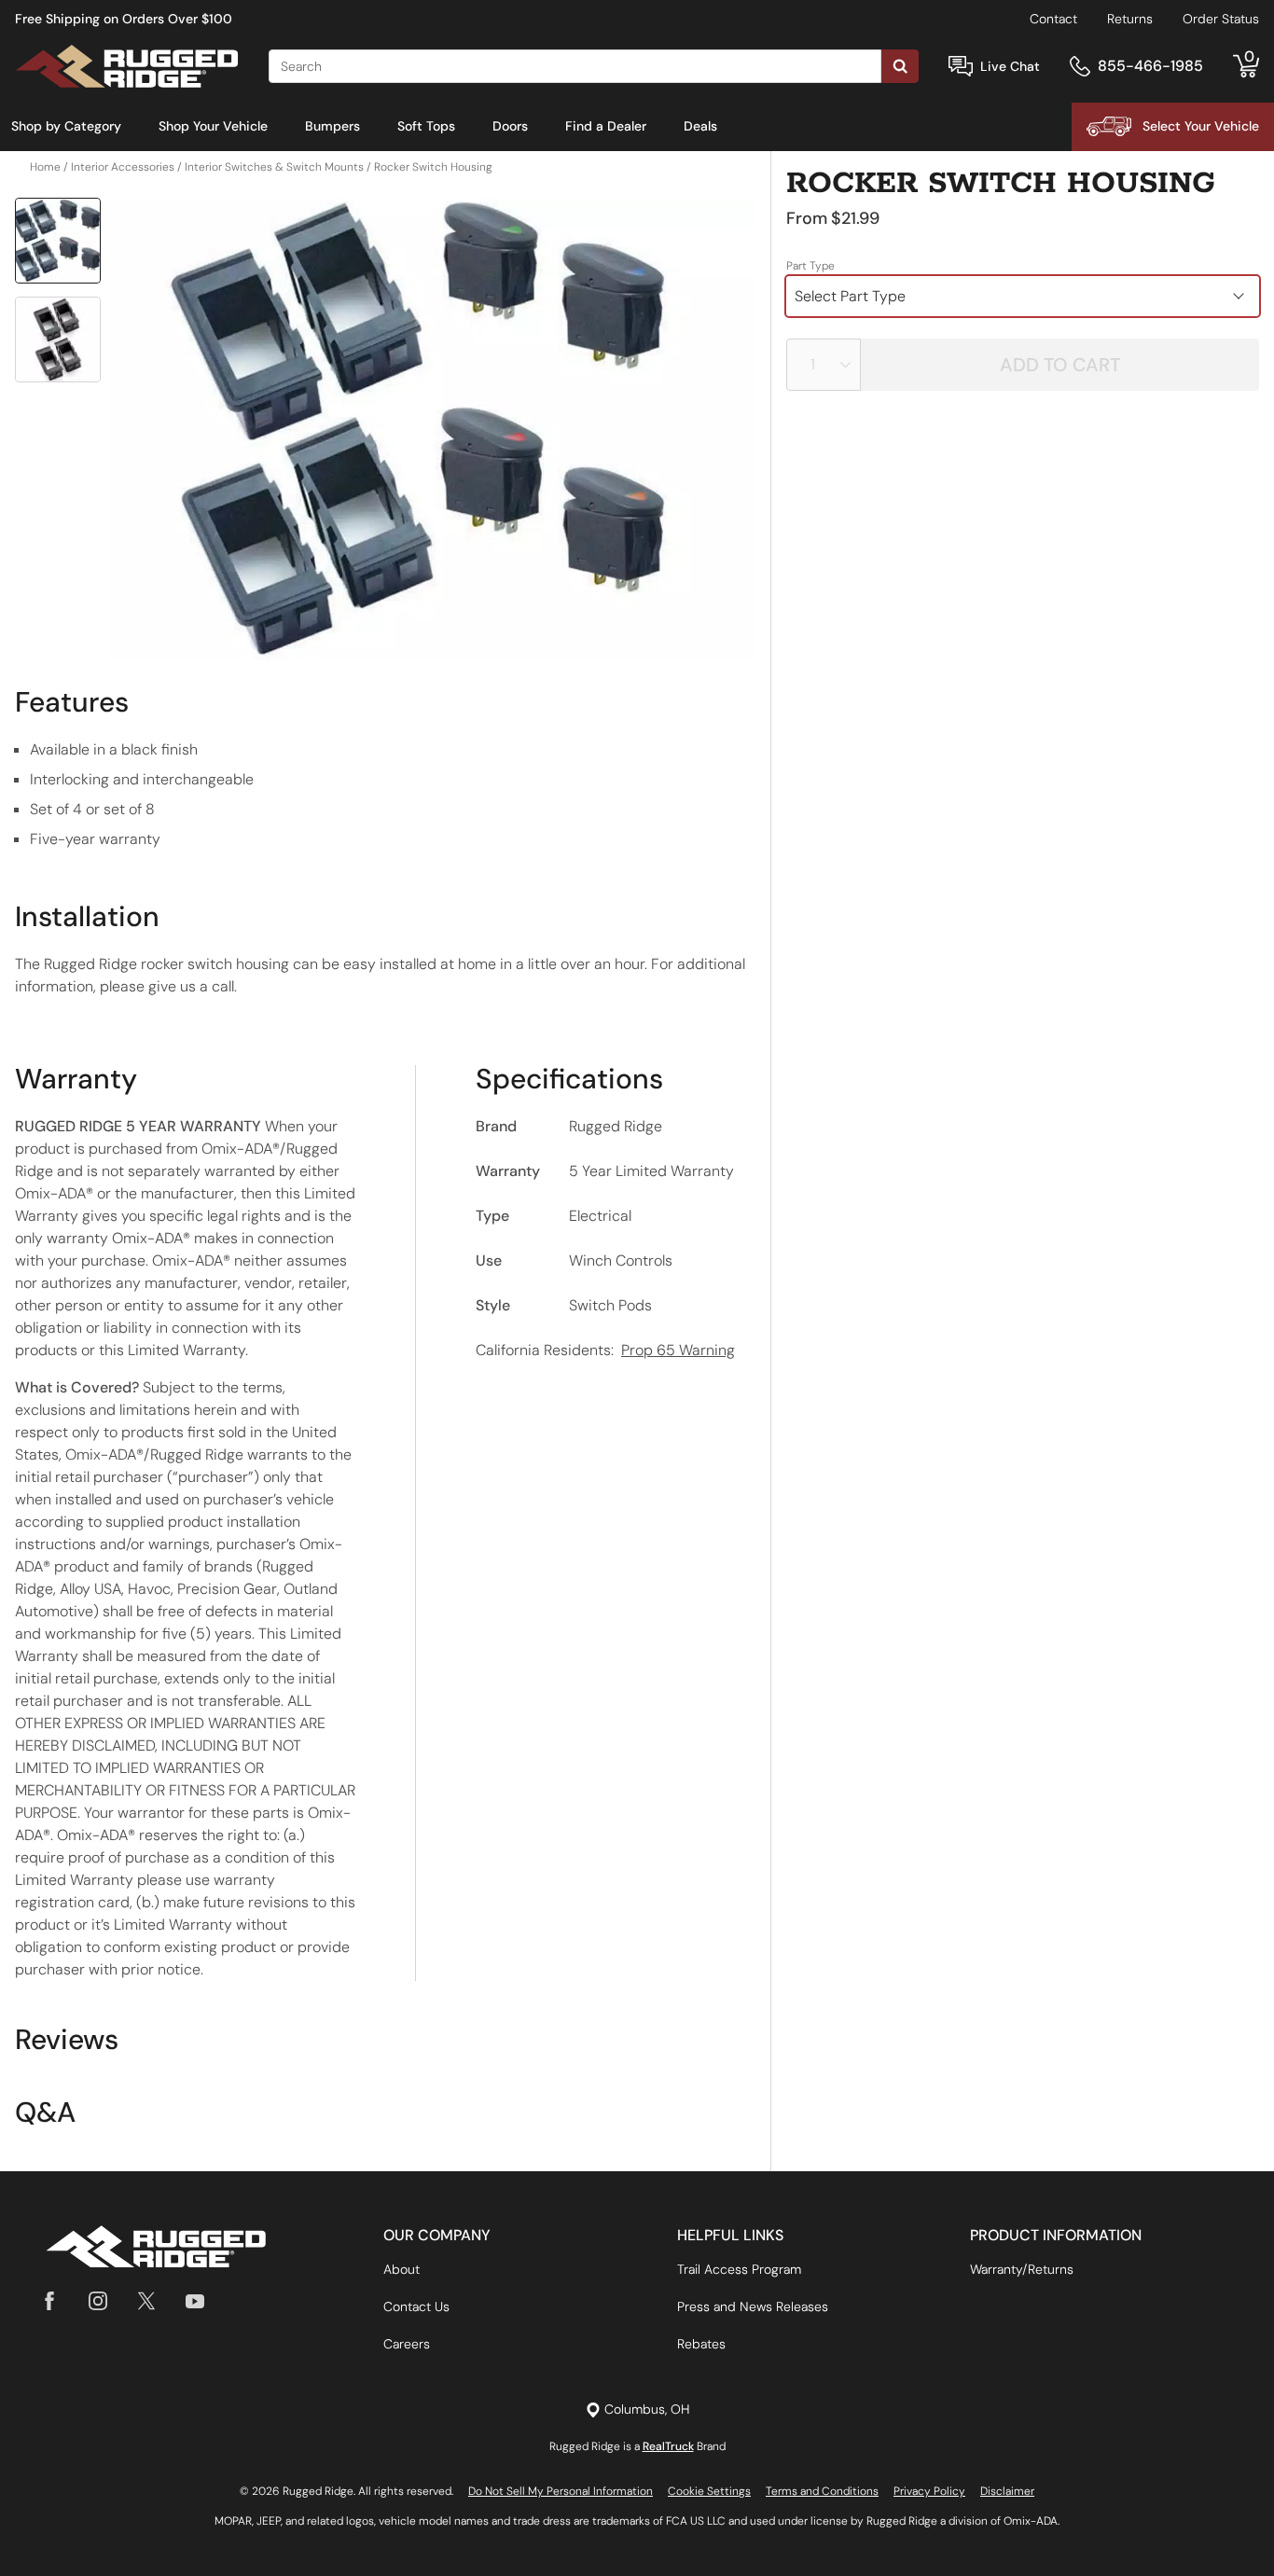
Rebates (701, 2344)
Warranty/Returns (1022, 2269)
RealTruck (668, 2446)
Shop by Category (66, 126)
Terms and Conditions (822, 2491)
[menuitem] (66, 127)
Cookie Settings (709, 2491)
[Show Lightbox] (432, 429)
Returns (1130, 19)
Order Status (1221, 19)
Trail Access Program (739, 2269)
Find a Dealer (606, 126)
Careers (407, 2344)
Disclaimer (1007, 2491)
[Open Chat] (961, 67)
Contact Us (416, 2306)
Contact (1053, 19)
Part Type (810, 266)
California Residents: (605, 1350)
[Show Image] (58, 241)
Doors (510, 126)
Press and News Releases (753, 2306)
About (402, 2269)
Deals (700, 126)
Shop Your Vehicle (213, 126)
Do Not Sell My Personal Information (561, 2491)
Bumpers (332, 126)
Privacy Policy (929, 2491)
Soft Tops (426, 126)
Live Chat (1010, 66)
